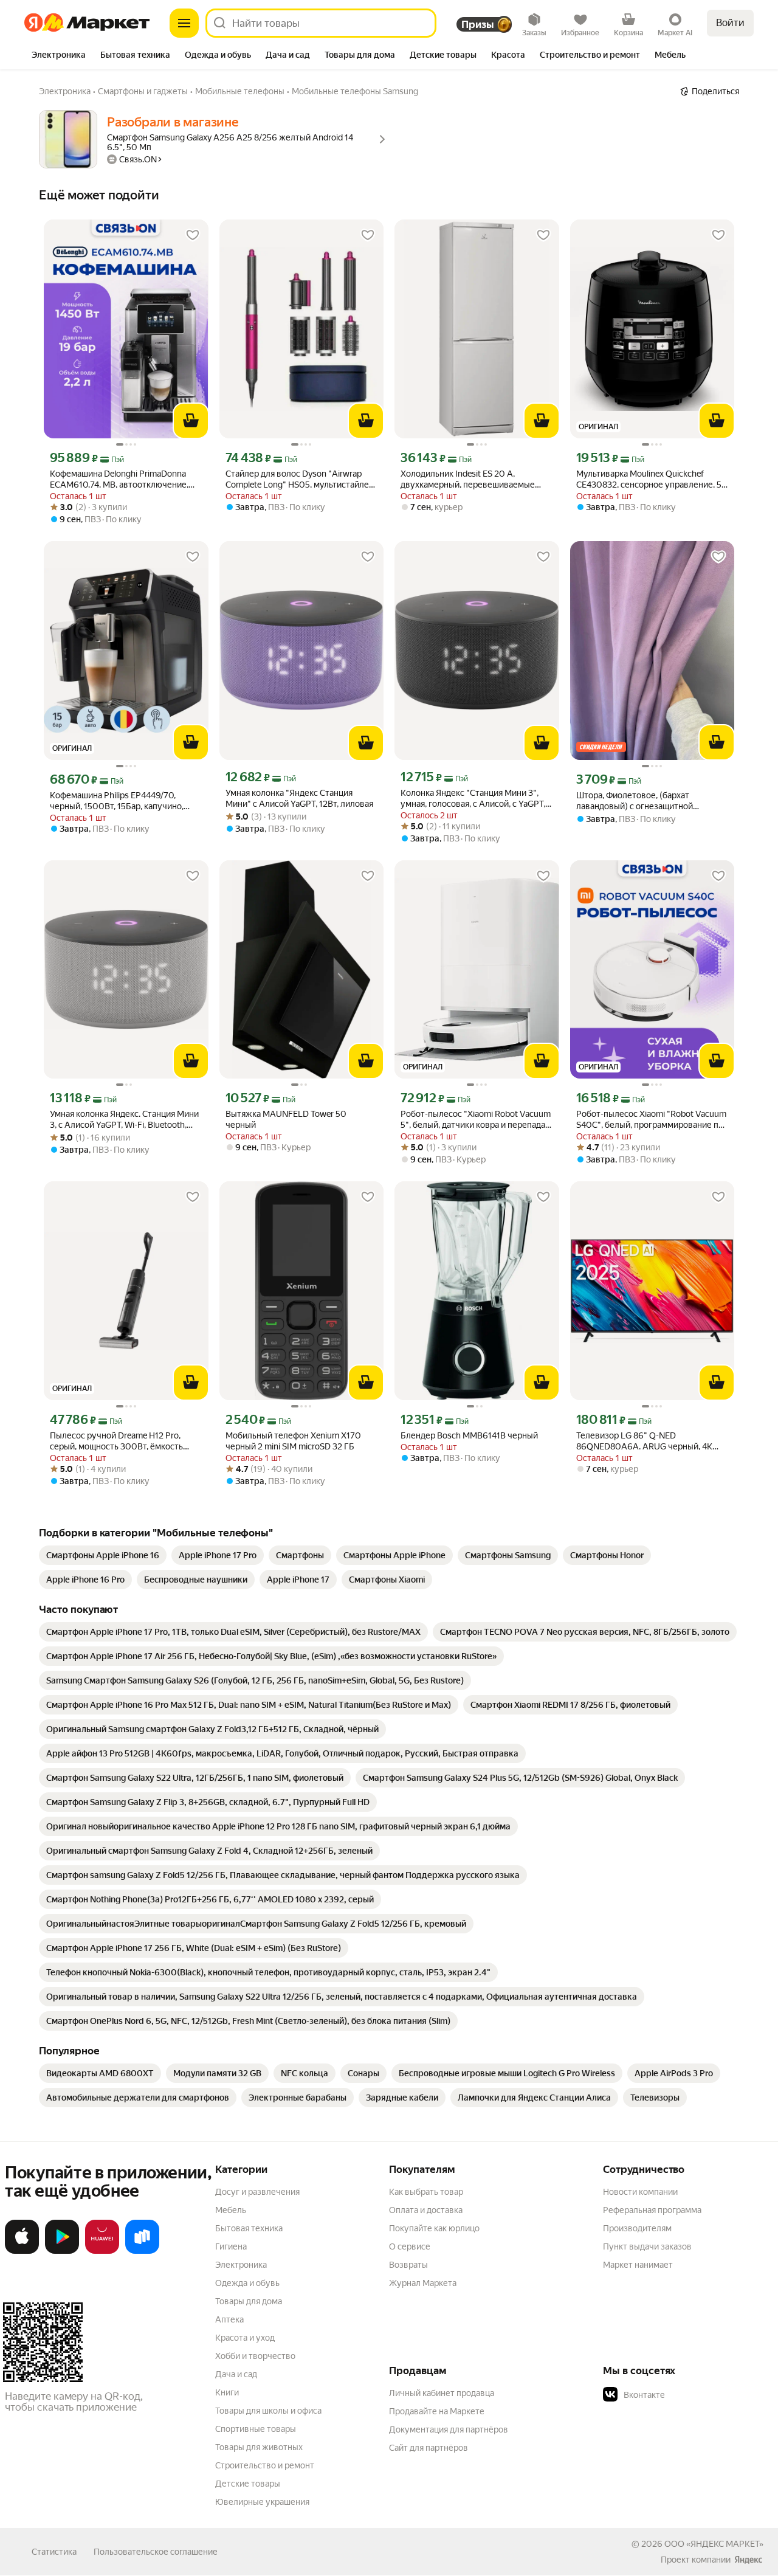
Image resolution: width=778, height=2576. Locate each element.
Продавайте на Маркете (437, 2411)
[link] (103, 1555)
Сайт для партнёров (429, 2448)
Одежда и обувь (247, 2283)
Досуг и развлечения (257, 2192)
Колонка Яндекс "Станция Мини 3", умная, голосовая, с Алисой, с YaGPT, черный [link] (473, 799)
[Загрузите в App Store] (22, 2251)
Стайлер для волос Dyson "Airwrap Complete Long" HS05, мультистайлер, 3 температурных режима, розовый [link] (301, 479)
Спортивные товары (256, 2429)
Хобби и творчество (255, 2356)
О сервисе (410, 2246)
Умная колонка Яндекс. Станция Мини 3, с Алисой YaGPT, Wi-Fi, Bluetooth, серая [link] (124, 1120)
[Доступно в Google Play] (62, 2251)
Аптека (229, 2319)
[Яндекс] (748, 2560)
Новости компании (640, 2192)
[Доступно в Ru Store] (142, 2251)
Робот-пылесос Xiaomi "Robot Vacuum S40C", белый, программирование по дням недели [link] (651, 1120)
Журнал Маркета (423, 2283)
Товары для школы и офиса (268, 2411)
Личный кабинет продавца (442, 2393)
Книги (227, 2392)
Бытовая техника (249, 2228)
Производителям (637, 2228)
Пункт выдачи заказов (647, 2246)
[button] (688, 2395)
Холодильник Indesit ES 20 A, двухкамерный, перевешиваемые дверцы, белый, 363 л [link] (468, 479)
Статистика (54, 2552)
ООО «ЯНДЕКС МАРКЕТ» (714, 2544)
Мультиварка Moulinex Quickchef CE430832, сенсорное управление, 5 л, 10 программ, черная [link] (649, 479)
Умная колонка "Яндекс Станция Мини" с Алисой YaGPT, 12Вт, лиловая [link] (299, 798)
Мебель (231, 2210)
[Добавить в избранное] (193, 235)
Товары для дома (249, 2301)
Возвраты (408, 2265)
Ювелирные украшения (262, 2502)
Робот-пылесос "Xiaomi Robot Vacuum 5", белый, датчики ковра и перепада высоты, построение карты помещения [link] (476, 1120)
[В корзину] (191, 421)
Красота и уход (245, 2338)
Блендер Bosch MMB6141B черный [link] (469, 1435)
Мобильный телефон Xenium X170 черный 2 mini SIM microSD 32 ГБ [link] (293, 1441)
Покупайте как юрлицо (434, 2228)
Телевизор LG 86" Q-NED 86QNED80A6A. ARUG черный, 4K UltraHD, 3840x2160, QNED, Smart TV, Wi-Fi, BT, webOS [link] (648, 1441)
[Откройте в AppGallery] (102, 2251)
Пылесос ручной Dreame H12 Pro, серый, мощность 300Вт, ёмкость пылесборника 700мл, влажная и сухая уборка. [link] (116, 1441)
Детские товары (248, 2484)
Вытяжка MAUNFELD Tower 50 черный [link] (286, 1119)
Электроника (241, 2265)
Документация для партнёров (449, 2429)
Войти (730, 23)
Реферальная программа (652, 2210)
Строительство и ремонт (265, 2465)
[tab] (59, 56)
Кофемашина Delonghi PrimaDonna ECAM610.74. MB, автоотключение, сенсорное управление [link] (119, 479)
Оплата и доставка (426, 2210)
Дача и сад (236, 2374)
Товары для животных (259, 2447)
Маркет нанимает (638, 2265)
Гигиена (231, 2246)
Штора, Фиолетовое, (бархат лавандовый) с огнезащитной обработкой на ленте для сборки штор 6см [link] (652, 801)
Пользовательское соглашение (156, 2552)
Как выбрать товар (426, 2192)
